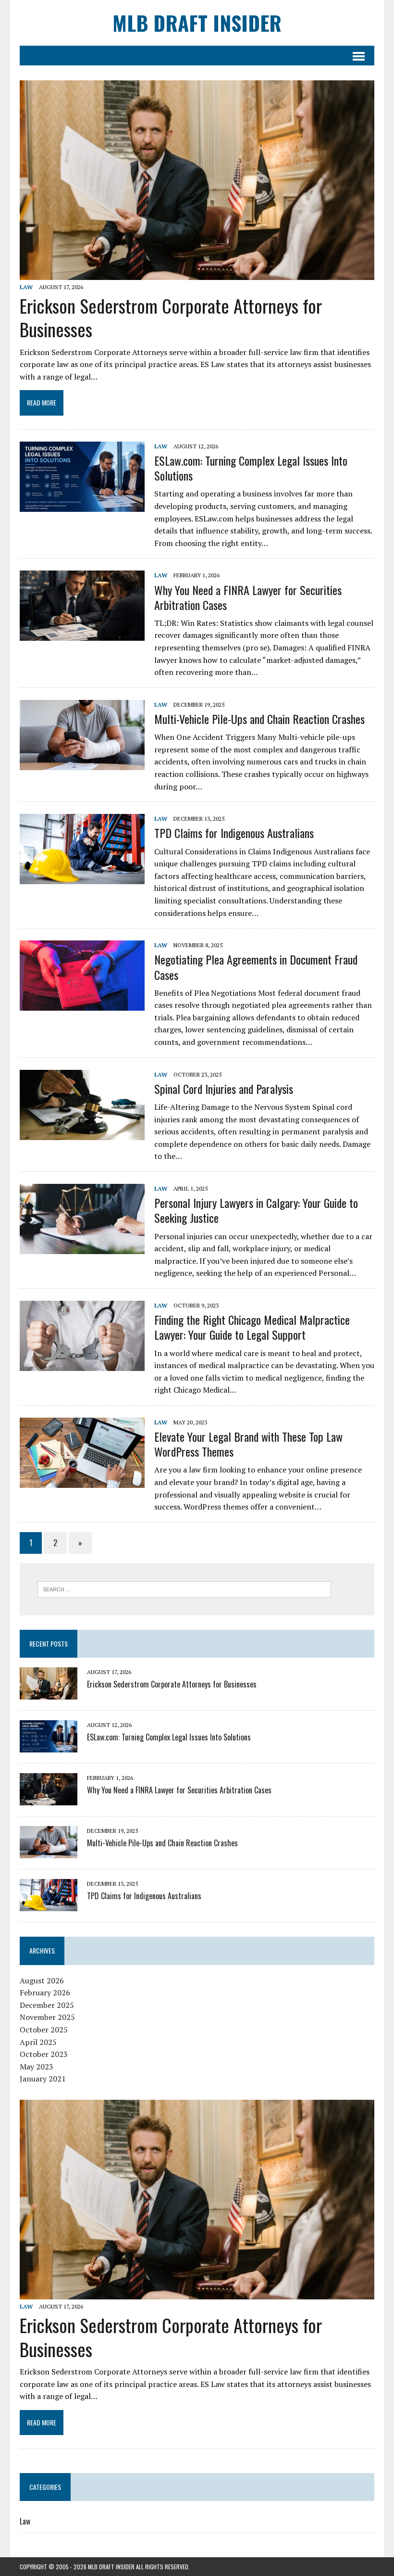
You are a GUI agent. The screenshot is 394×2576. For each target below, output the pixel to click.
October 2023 (44, 2054)
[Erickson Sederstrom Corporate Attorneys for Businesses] (197, 273)
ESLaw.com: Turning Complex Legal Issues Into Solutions (251, 468)
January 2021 (43, 2079)
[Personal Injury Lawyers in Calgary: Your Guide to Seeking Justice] (82, 1247)
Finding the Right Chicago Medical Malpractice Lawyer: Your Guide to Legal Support (252, 1327)
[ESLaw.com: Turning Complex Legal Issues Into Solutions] (82, 505)
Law (26, 287)
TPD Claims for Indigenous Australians (234, 833)
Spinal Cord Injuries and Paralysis (224, 1089)
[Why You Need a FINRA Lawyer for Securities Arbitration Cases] (82, 634)
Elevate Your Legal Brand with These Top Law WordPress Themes (248, 1444)
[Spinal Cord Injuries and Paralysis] (82, 1133)
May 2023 (37, 2067)
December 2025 (47, 2005)
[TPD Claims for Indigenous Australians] (82, 878)
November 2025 (47, 2017)
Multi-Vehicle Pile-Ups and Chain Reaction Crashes (259, 719)
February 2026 (45, 1992)
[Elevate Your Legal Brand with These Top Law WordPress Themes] (82, 1481)
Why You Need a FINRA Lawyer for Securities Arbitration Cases (248, 597)
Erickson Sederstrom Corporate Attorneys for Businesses (171, 317)
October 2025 (44, 2030)
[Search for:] (184, 1588)
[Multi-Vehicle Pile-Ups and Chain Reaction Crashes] (82, 763)
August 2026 (42, 1980)
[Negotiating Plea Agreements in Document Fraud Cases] (82, 1004)
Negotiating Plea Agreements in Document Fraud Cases (256, 967)
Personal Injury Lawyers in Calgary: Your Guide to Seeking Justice (256, 1210)
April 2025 (38, 2042)
